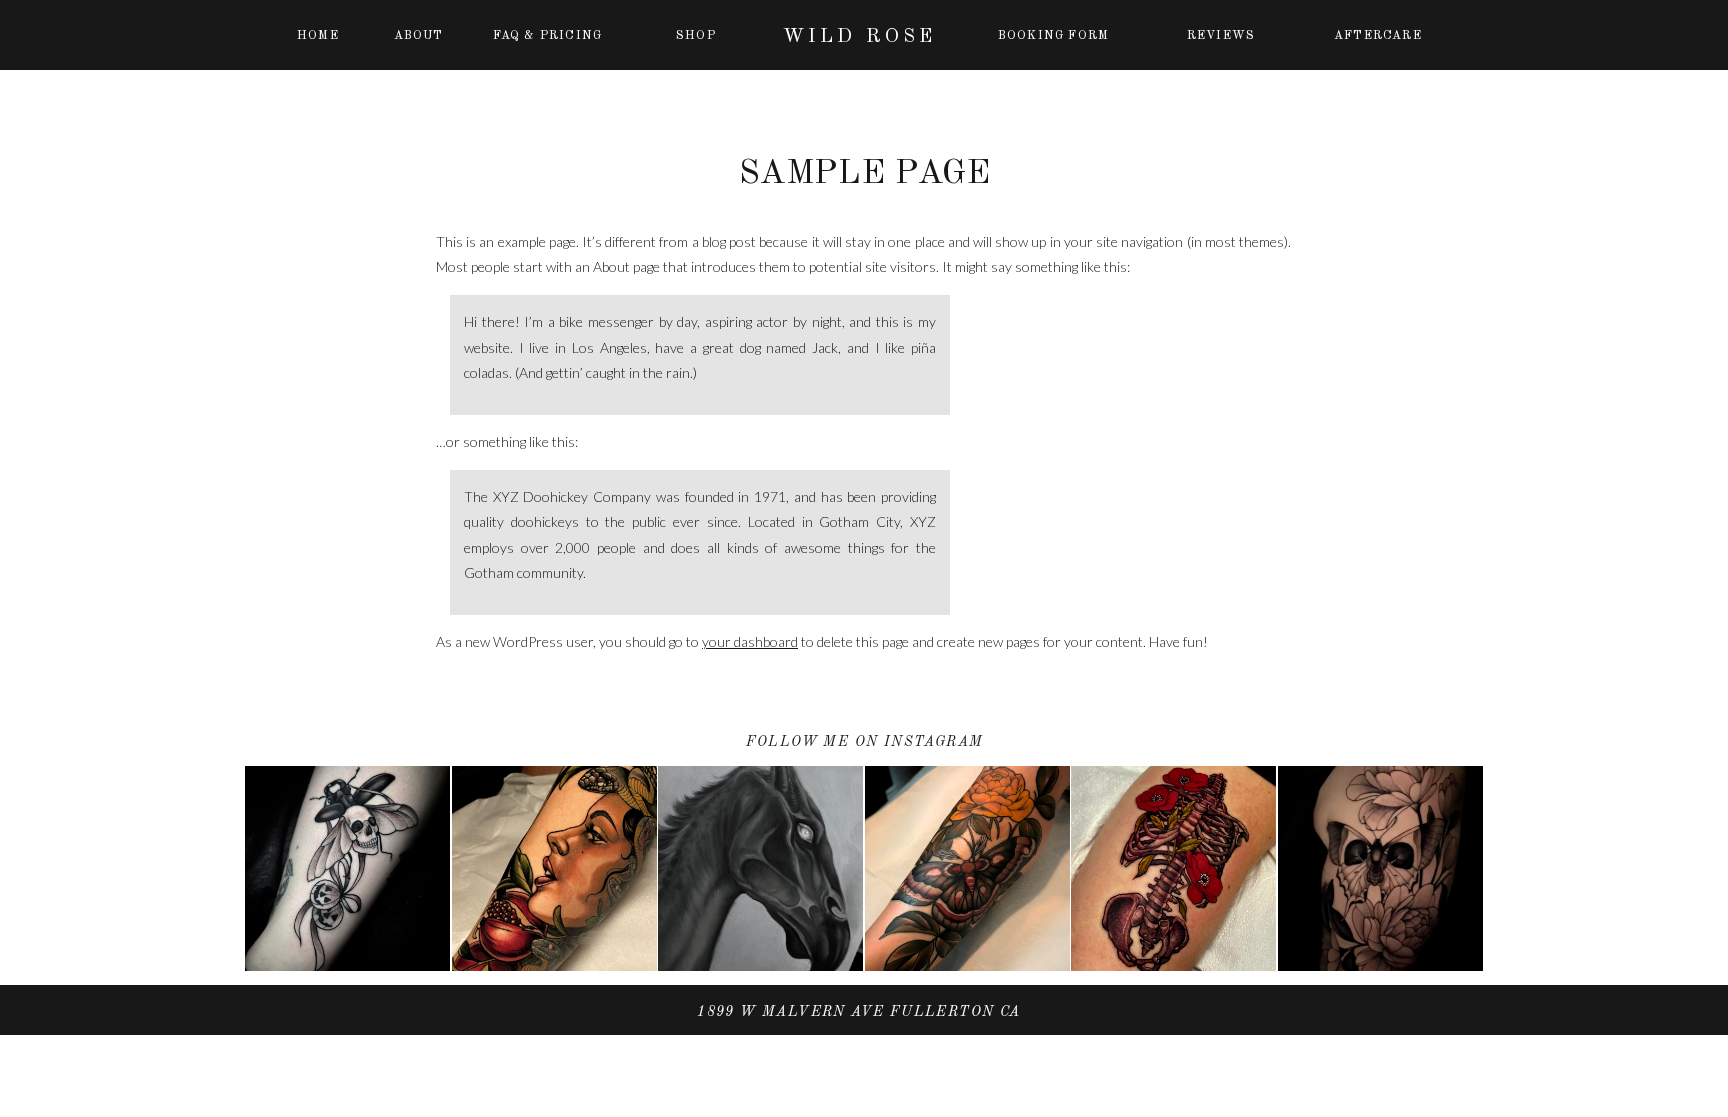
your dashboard (750, 641)
